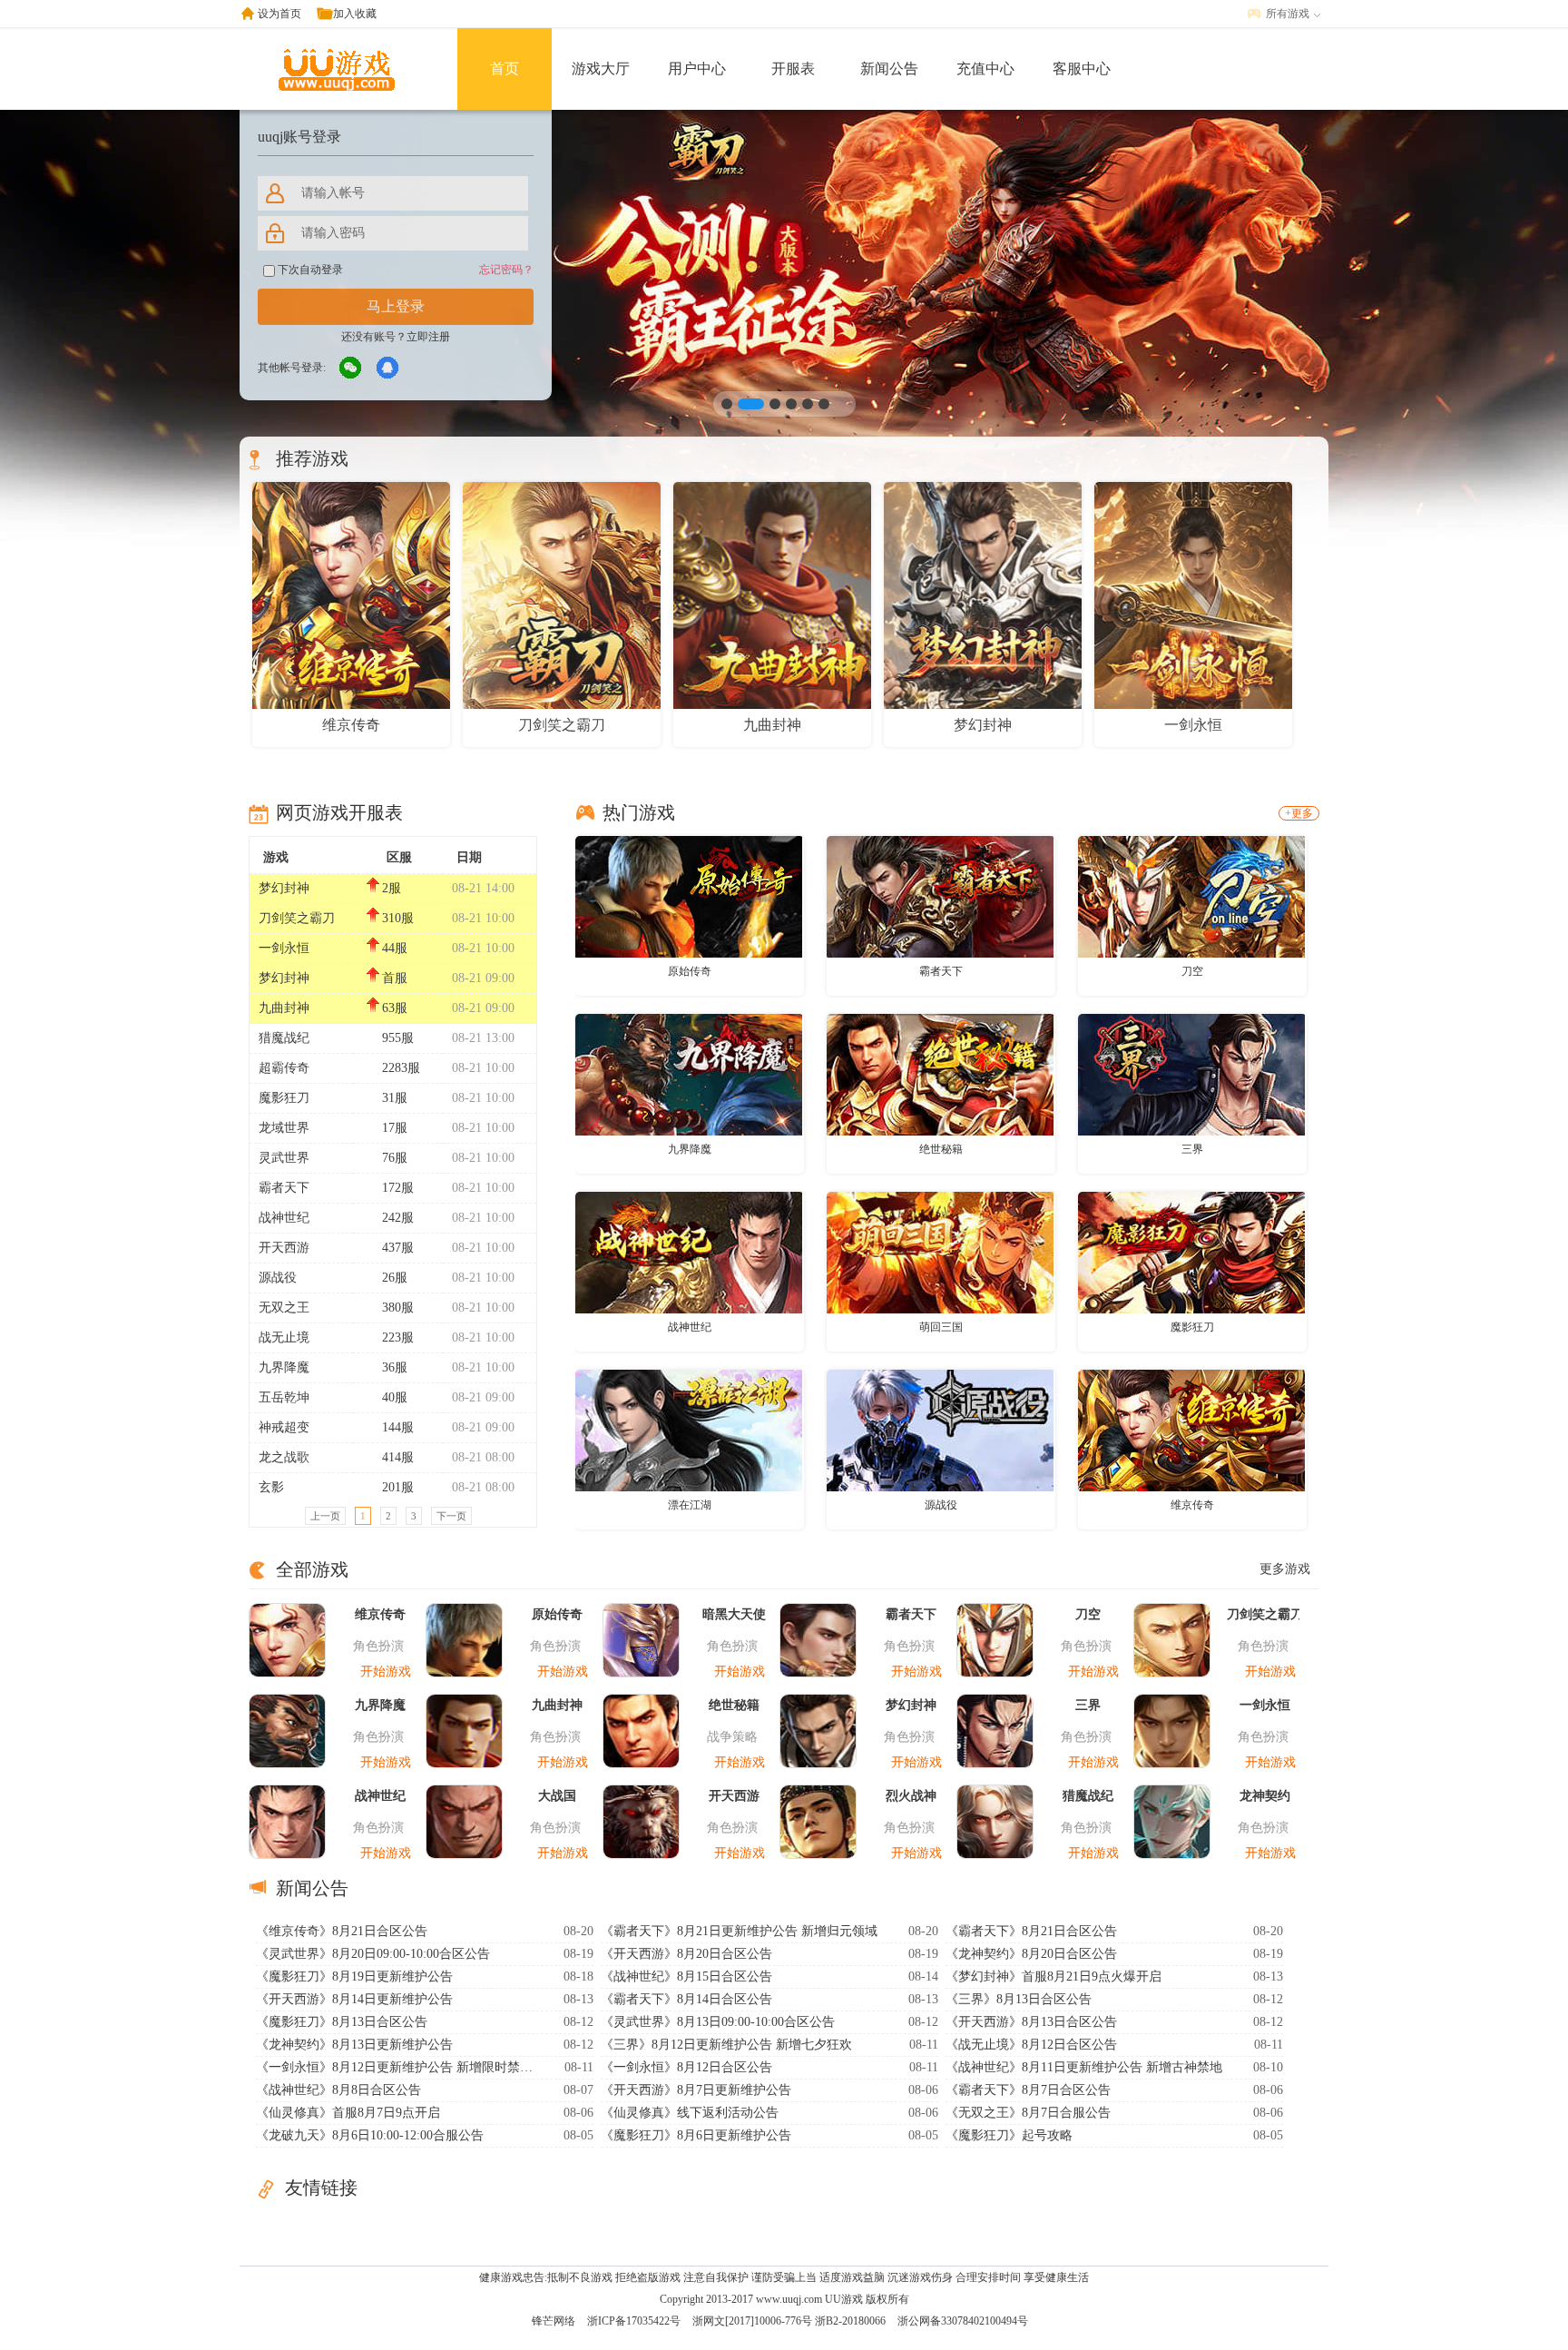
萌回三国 (941, 1327)
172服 (398, 1188)
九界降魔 (284, 1367)
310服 (398, 918)
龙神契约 (1265, 1796)
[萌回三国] (940, 1252)
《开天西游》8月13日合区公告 (1031, 2022)
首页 (505, 69)
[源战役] (940, 1430)
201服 (398, 1487)
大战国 (557, 1796)
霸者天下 (284, 1188)
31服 (395, 1098)
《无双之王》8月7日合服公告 (1028, 2113)
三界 (1192, 1149)
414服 (398, 1457)
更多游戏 (1285, 1569)
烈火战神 (911, 1796)
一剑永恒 (284, 948)
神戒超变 (284, 1427)
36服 (395, 1367)
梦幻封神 (284, 888)
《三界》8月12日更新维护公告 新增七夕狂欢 (726, 2045)
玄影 (271, 1487)
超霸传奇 (284, 1068)
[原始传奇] (689, 896)
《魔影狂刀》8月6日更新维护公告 (696, 2135)
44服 (395, 948)
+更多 (1299, 813)
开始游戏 (386, 1672)
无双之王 (284, 1308)
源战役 (278, 1278)
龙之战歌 (284, 1457)
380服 (398, 1308)
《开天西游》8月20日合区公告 (686, 1954)
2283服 (401, 1068)
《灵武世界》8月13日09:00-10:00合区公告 (718, 2022)
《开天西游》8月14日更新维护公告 (354, 1999)
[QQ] (388, 369)
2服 (392, 888)
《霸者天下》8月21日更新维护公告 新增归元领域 (739, 1931)
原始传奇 (690, 971)
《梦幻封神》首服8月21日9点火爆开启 (1053, 1976)
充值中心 (985, 69)
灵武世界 (284, 1158)
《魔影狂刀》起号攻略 (1009, 2135)
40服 (395, 1397)
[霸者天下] (940, 896)
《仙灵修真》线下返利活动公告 (690, 2113)
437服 (398, 1248)
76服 (395, 1158)
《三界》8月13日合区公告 (1019, 1999)
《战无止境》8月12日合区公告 (1031, 2045)
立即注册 (428, 337)
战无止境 (284, 1337)
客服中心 (1082, 69)
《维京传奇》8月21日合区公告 (342, 1931)
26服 (395, 1278)
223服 (398, 1337)
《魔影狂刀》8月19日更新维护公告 (354, 1976)
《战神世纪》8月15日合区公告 (686, 1976)
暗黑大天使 (734, 1614)
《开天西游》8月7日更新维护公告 (696, 2090)
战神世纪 (284, 1218)
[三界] (1191, 1074)
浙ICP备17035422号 (634, 2321)
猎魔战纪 (284, 1038)
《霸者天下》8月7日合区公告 (1028, 2090)
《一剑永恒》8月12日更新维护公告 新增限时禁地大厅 (397, 2067)
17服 (395, 1128)
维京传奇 (1192, 1505)
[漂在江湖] (689, 1430)
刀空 (1192, 971)
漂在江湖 (690, 1505)
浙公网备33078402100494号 (963, 2321)
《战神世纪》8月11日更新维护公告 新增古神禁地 (1084, 2067)
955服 (398, 1038)
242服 (398, 1218)
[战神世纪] (689, 1252)
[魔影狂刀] (1191, 1252)
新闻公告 (889, 69)
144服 (398, 1427)
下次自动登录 (309, 270)
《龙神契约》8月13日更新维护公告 (354, 2045)
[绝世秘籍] (940, 1074)
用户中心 (697, 69)
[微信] (351, 369)
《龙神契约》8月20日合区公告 (1031, 1954)
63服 (395, 1008)
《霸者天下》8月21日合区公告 (1031, 1931)
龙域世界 (284, 1128)
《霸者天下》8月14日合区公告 (686, 1999)
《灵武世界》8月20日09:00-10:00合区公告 (373, 1954)
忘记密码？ (506, 270)
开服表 (793, 69)
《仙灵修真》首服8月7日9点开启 (348, 2113)
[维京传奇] (1191, 1430)
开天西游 (284, 1248)
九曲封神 (284, 1008)
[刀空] (1191, 896)
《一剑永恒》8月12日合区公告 (686, 2067)
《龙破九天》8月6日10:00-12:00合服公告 (370, 2135)
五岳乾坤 (284, 1397)
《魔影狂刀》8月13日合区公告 (342, 2022)
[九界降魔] (689, 1074)
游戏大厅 (601, 69)
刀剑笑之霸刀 (297, 918)
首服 (395, 978)
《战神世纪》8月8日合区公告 (338, 2090)
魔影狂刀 (284, 1098)
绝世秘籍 (941, 1149)
